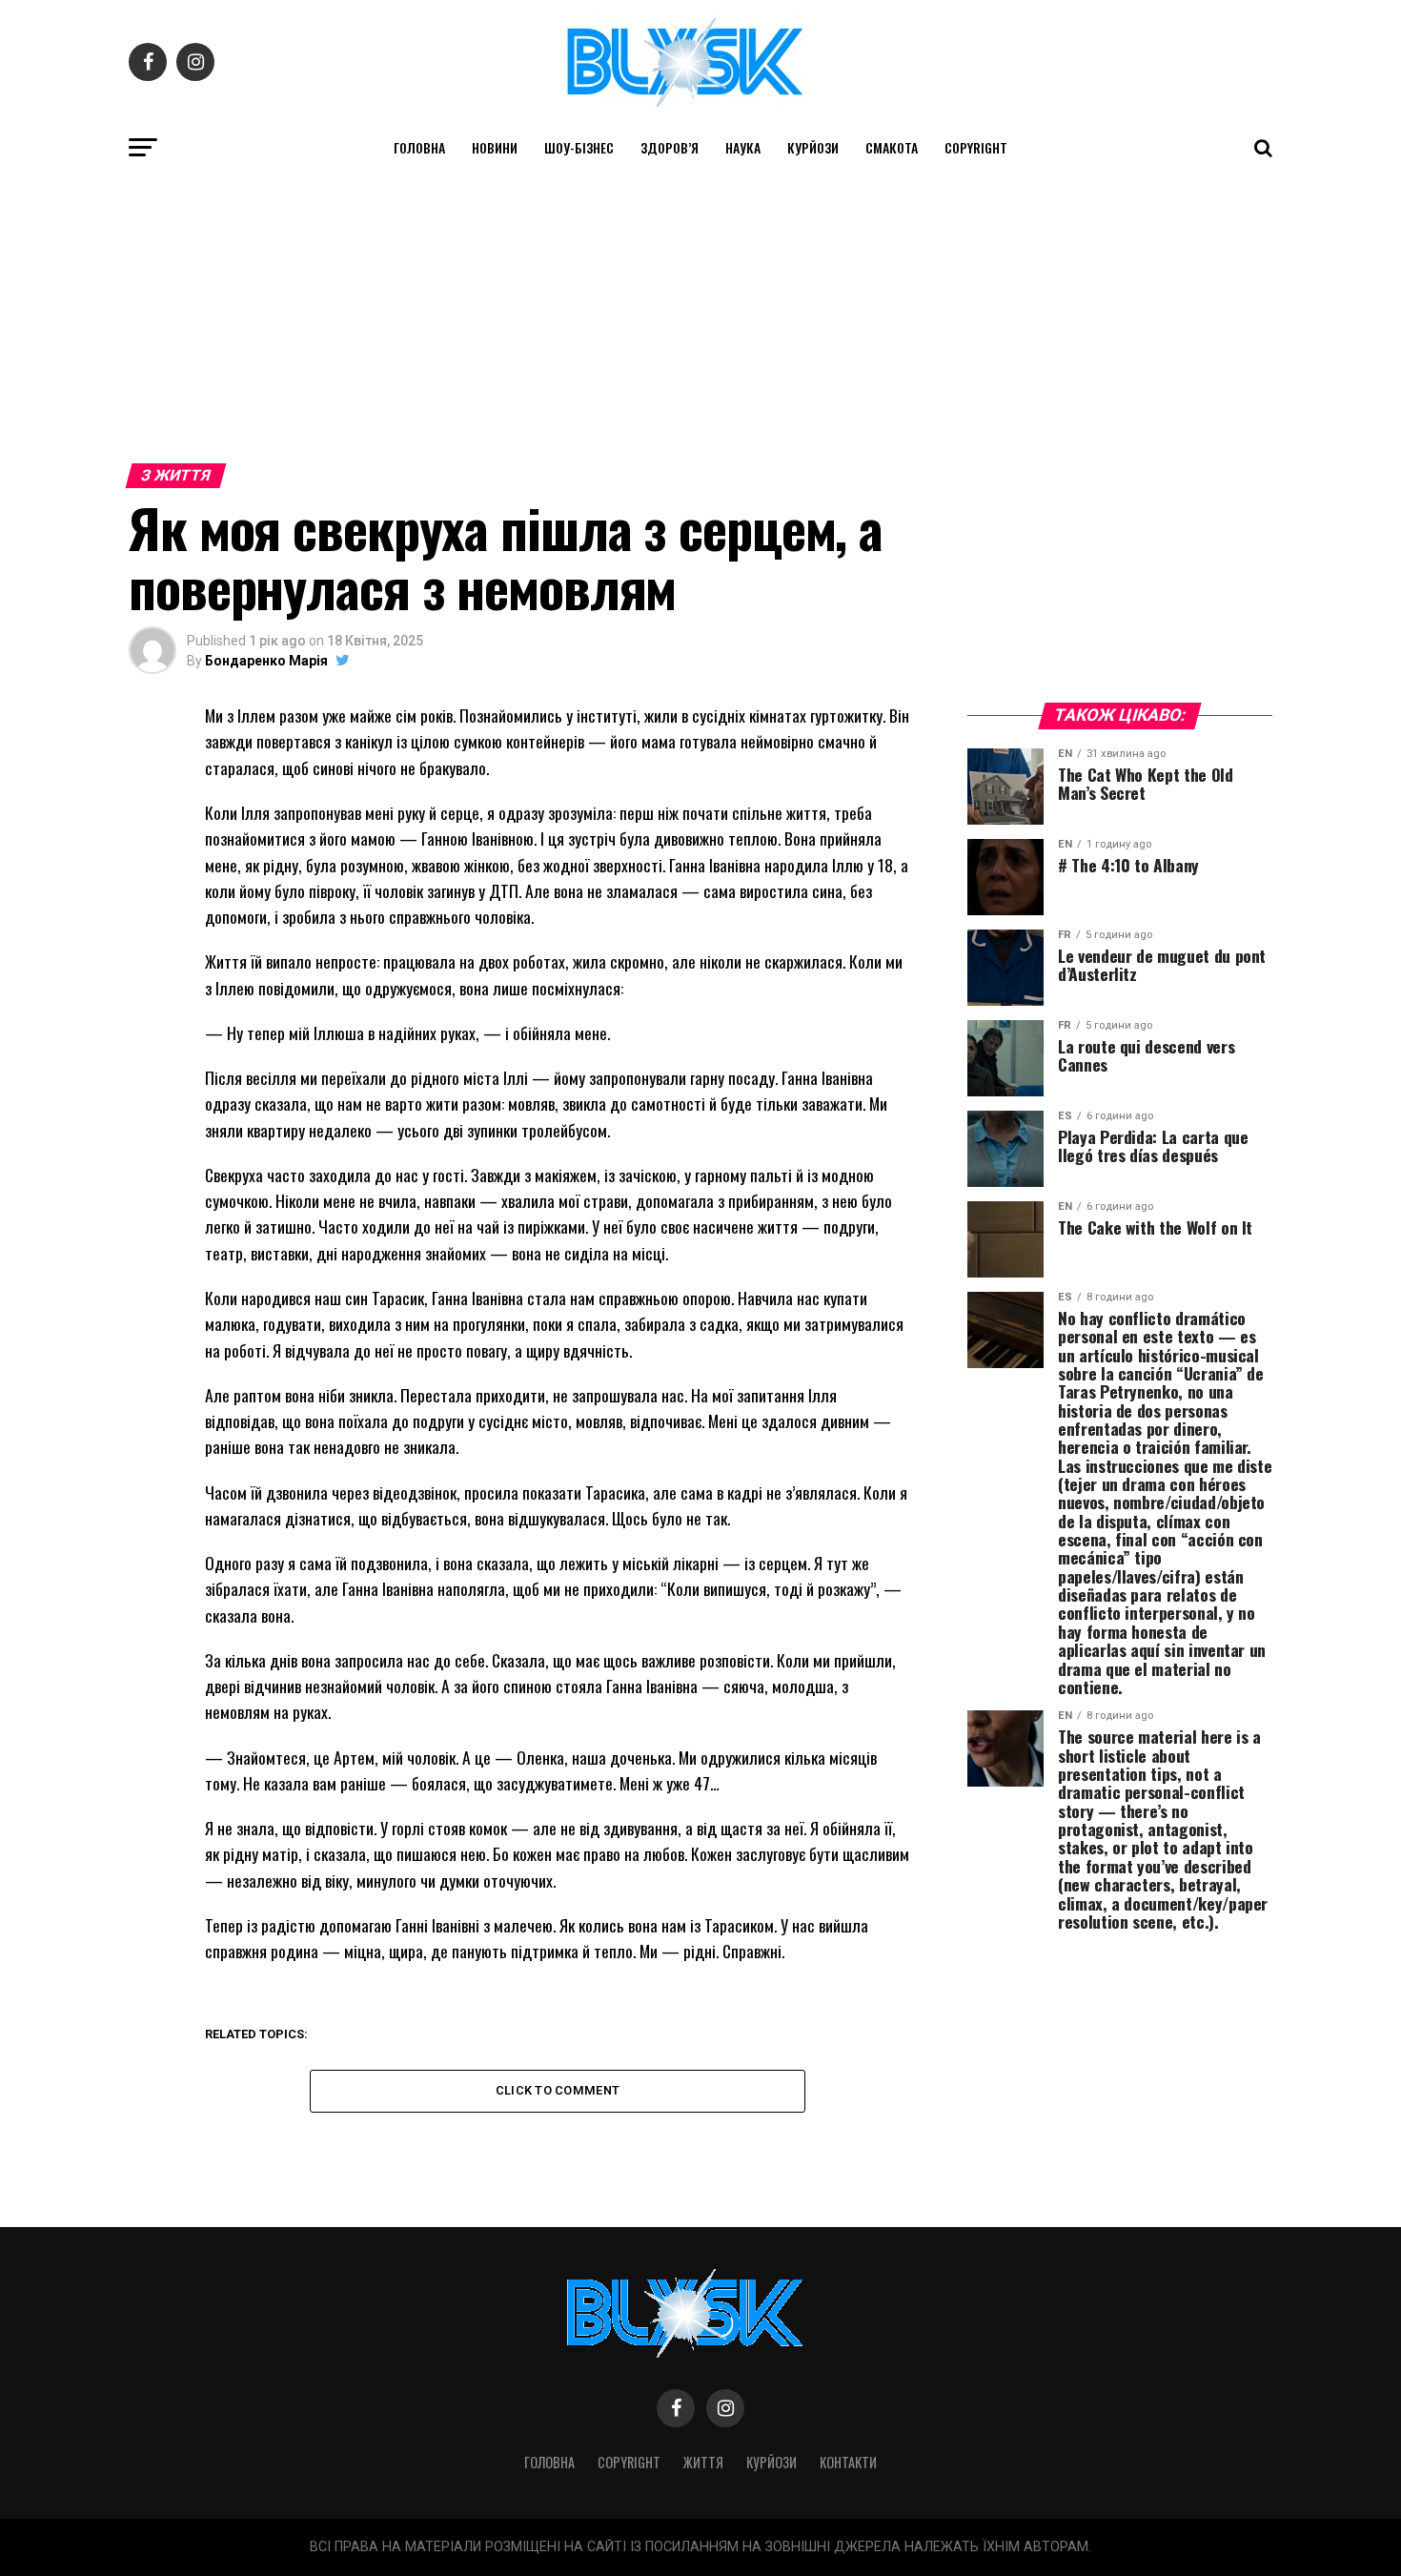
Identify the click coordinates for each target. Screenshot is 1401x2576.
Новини (495, 147)
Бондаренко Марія (266, 661)
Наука (743, 147)
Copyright (976, 147)
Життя (703, 2462)
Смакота (892, 147)
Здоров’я (670, 147)
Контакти (848, 2462)
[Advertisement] (700, 313)
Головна (419, 147)
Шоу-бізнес (579, 147)
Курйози (813, 147)
